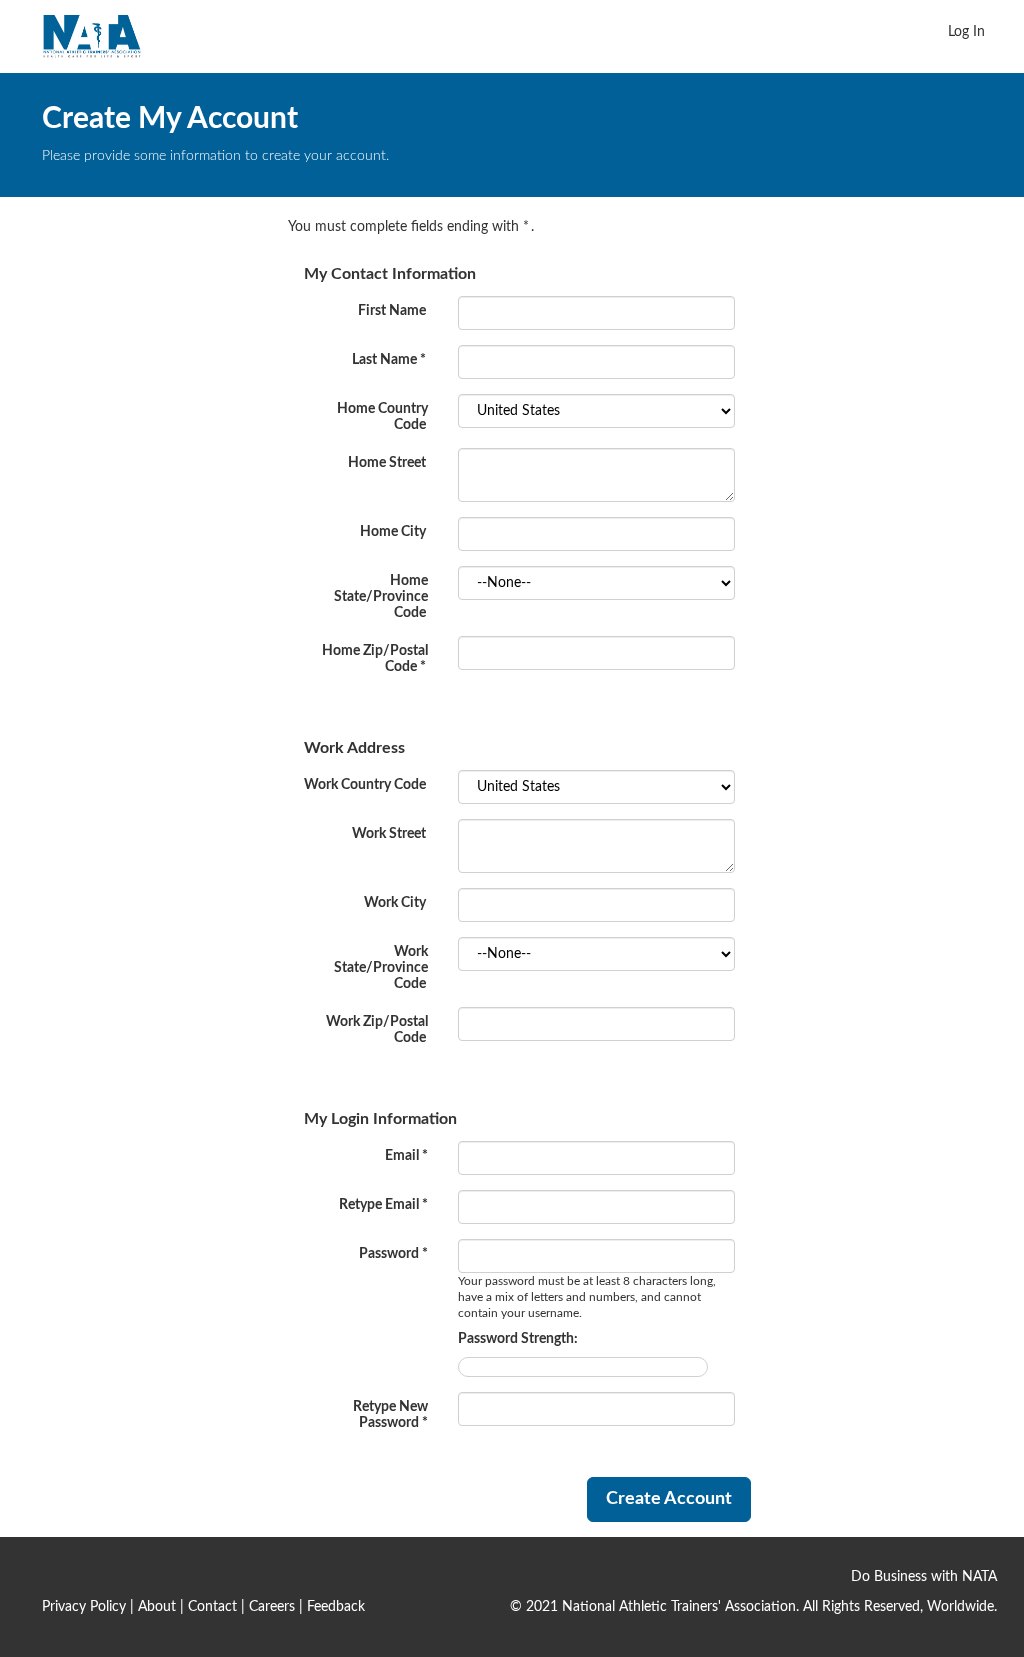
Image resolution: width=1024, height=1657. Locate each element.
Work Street (389, 834)
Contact (212, 1607)
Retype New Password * (390, 1415)
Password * (393, 1254)
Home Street (387, 463)
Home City (393, 532)
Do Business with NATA (924, 1577)
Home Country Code (382, 417)
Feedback (336, 1607)
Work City (395, 903)
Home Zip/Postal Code (375, 659)
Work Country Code (365, 785)
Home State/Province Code (381, 597)
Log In (966, 32)
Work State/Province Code (381, 968)
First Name (392, 311)
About (157, 1607)
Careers (272, 1607)
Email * (406, 1156)
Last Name (389, 360)
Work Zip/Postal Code (377, 1030)
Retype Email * (383, 1205)
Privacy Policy (84, 1607)
